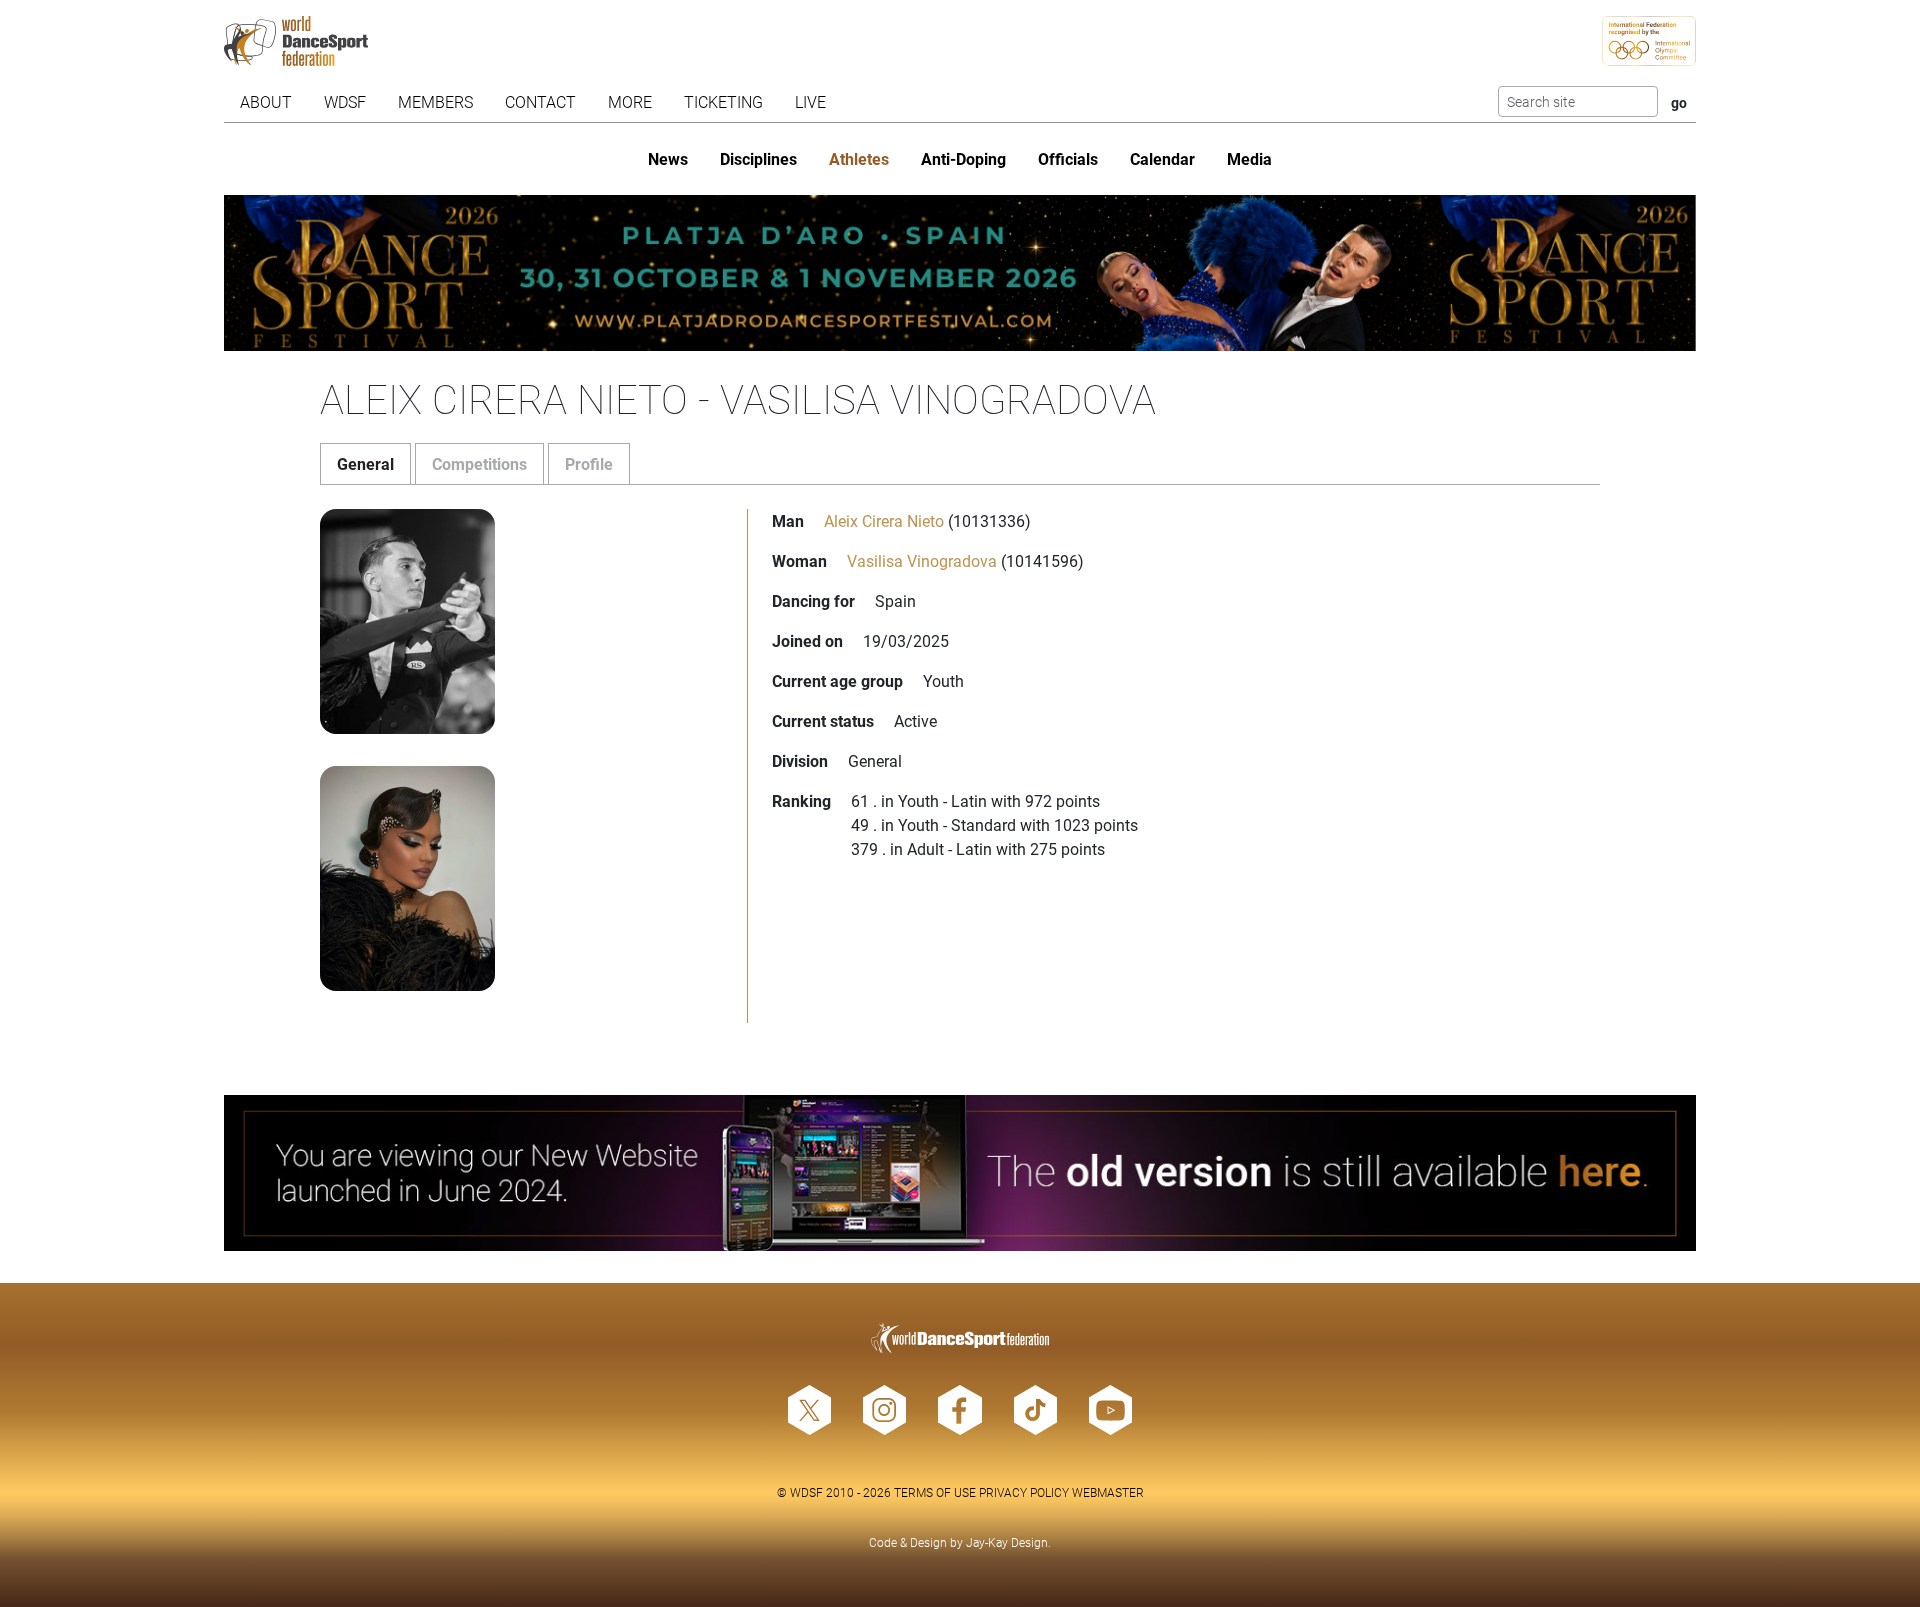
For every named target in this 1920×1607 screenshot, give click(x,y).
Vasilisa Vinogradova (922, 560)
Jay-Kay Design (1007, 1542)
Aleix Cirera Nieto (884, 520)
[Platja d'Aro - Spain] (960, 273)
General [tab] (365, 463)
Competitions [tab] (479, 463)
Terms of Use (935, 1492)
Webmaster (1108, 1492)
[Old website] (960, 1173)
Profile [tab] (589, 463)
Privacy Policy (1024, 1492)
